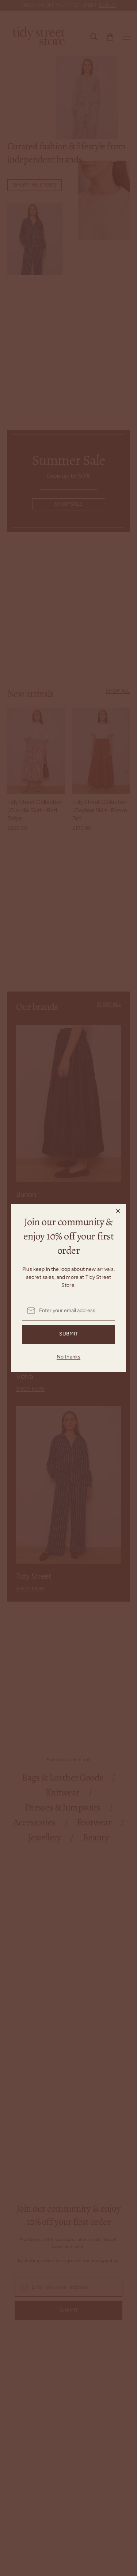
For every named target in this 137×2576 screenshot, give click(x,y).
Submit (69, 1334)
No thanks (68, 1357)
